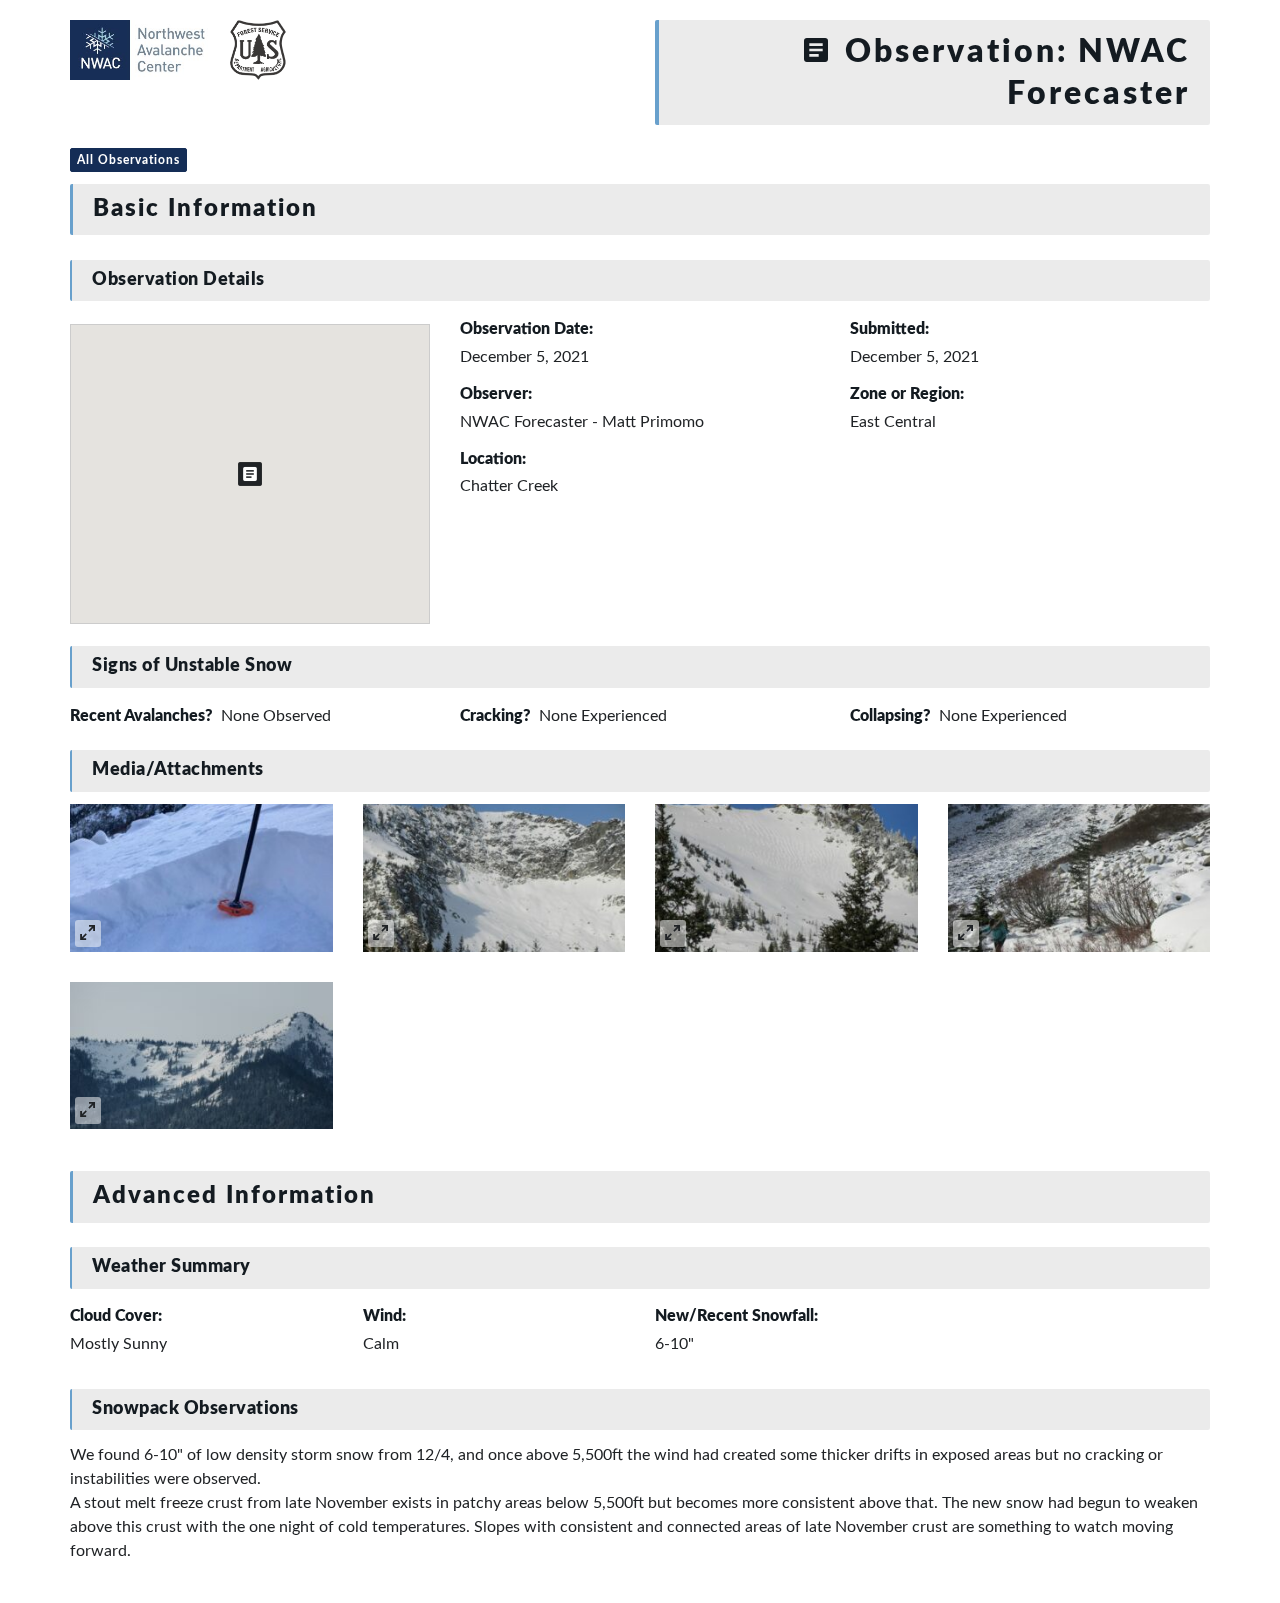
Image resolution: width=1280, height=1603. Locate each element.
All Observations (128, 160)
